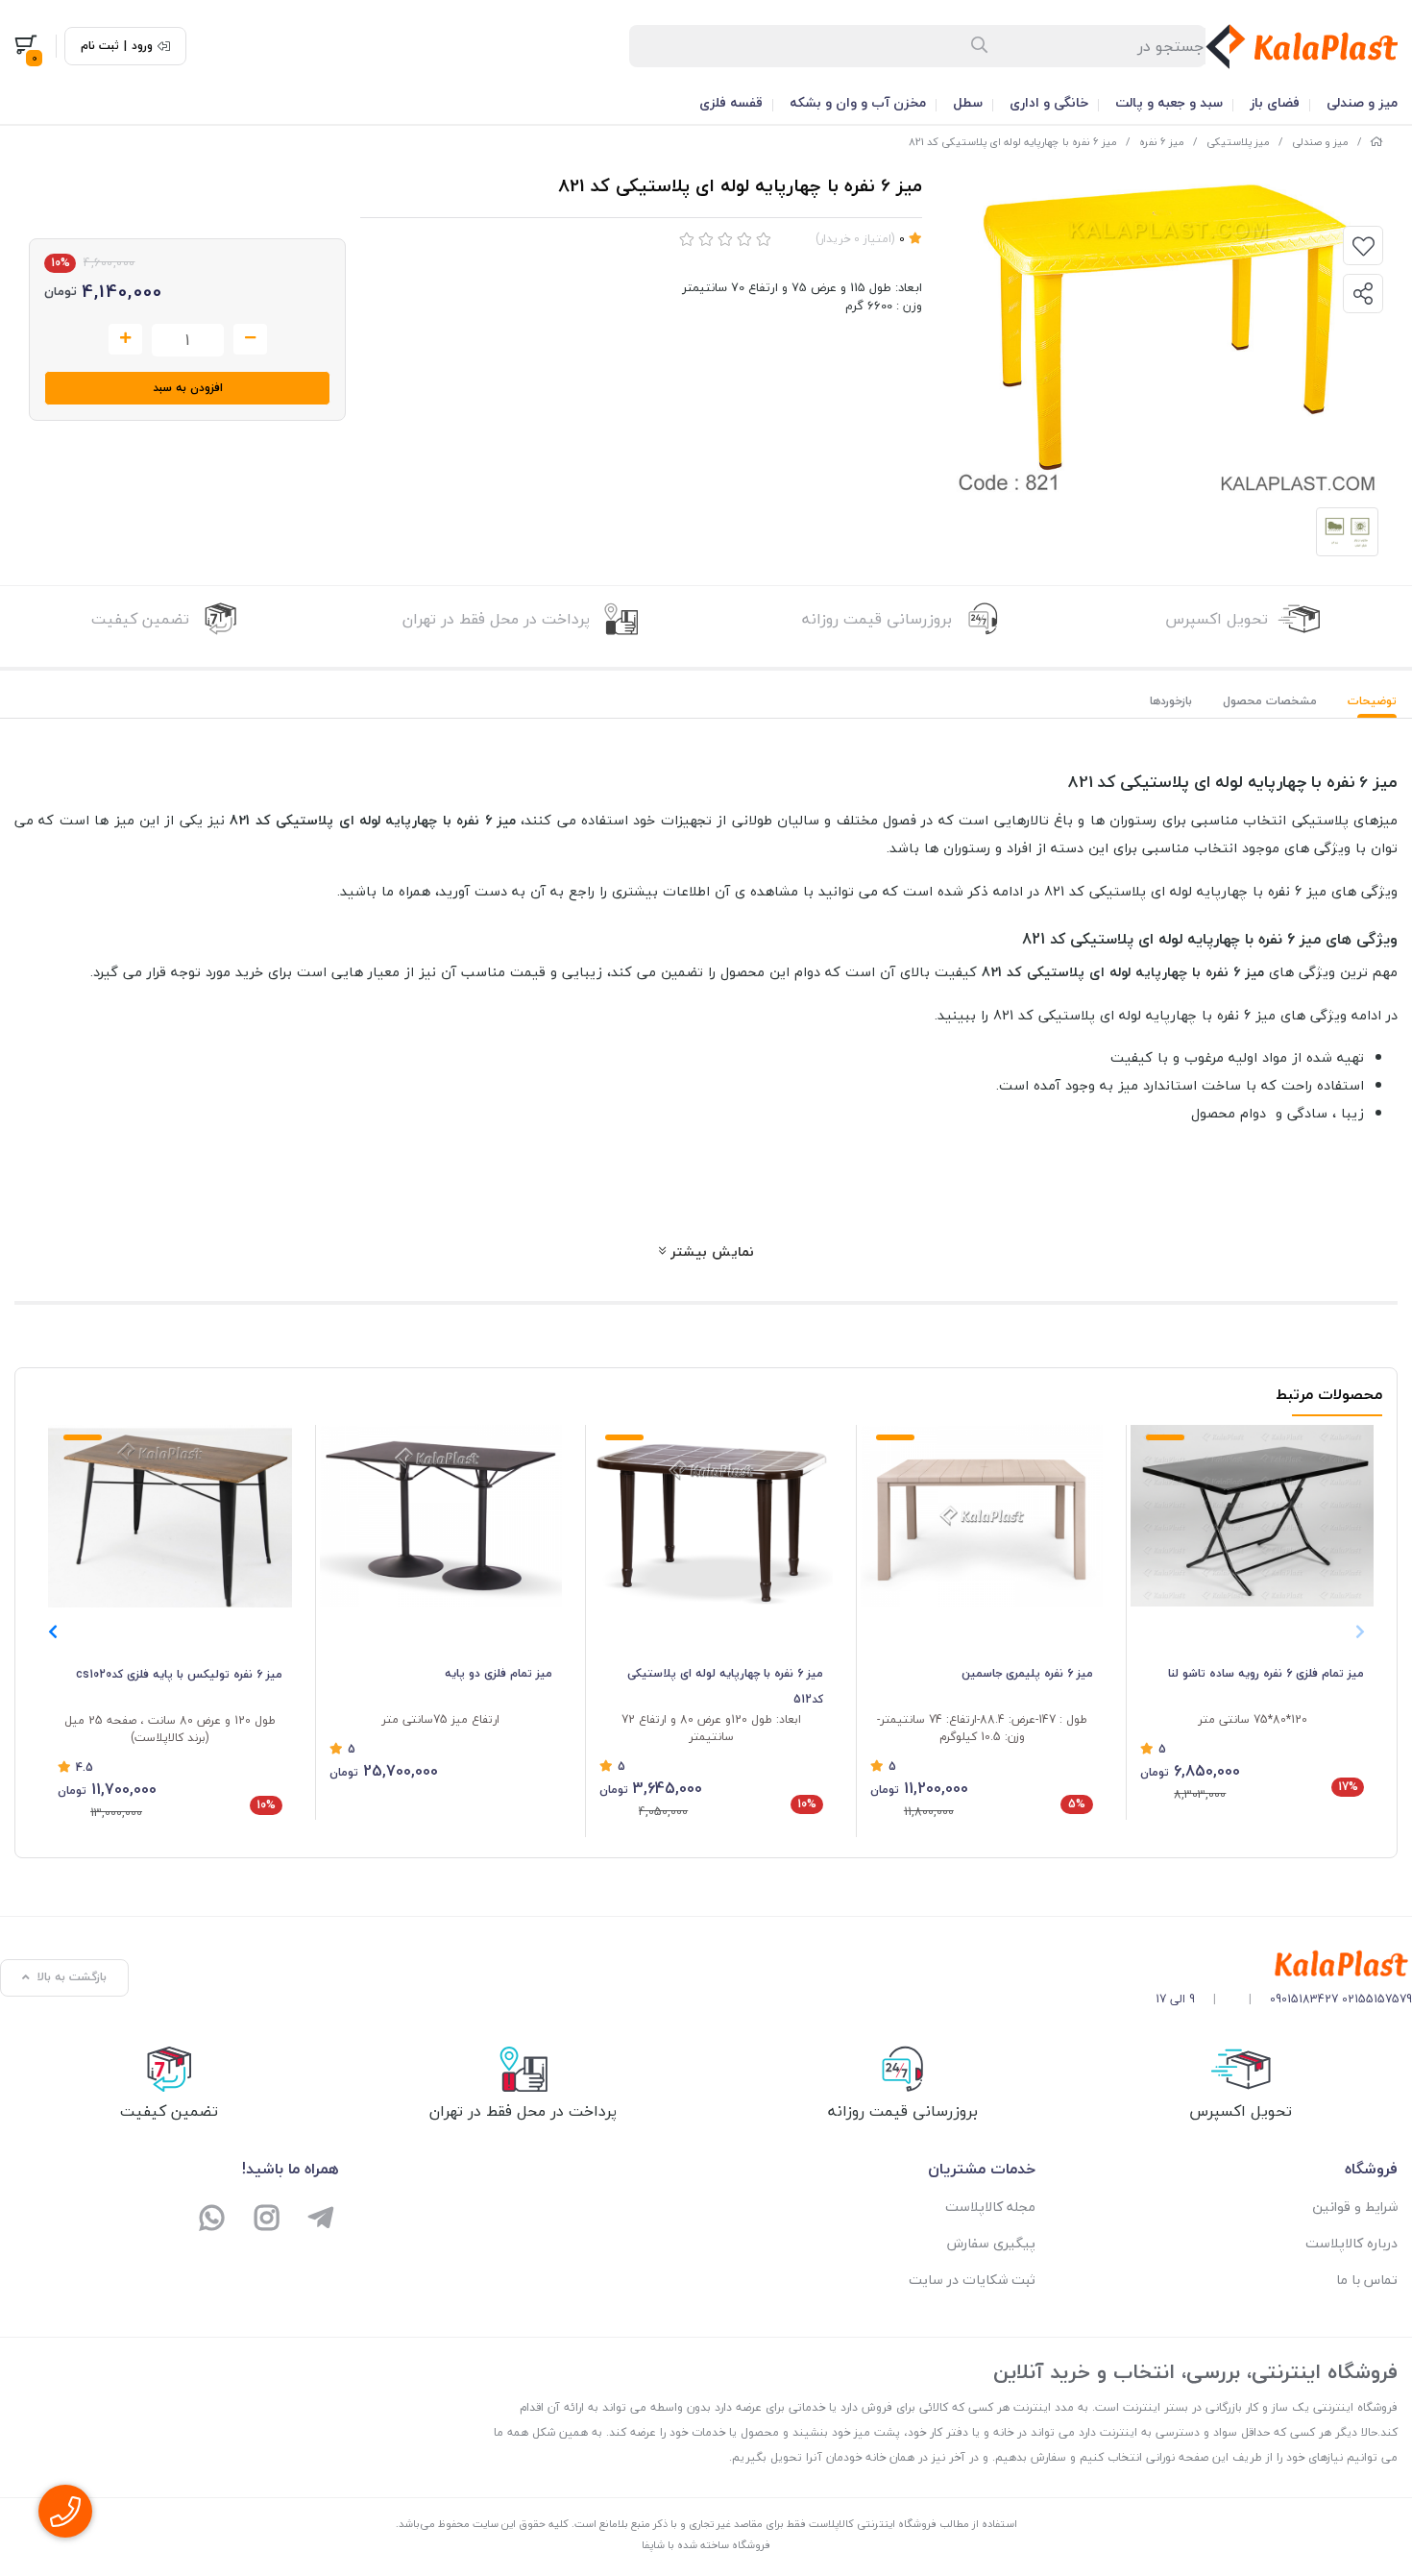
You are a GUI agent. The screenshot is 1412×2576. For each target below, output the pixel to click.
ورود (142, 46)
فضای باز (1275, 102)
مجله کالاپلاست (990, 2207)
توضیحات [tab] (1372, 701)
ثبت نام (100, 46)
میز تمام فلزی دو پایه (499, 1673)
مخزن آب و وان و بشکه (858, 102)
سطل (968, 102)
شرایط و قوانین (1355, 2207)
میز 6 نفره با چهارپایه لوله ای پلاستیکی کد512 (725, 1686)
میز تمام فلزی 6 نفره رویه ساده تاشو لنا (1266, 1673)
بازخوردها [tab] (1171, 701)
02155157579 (1377, 1999)
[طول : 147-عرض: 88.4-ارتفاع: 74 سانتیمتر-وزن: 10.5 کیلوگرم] (982, 1516)
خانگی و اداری (1049, 102)
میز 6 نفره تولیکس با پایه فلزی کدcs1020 (179, 1674)
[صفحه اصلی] (1376, 142)
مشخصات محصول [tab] (1270, 701)
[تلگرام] (321, 2220)
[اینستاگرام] (267, 2220)
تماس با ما (1367, 2280)
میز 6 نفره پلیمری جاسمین (1027, 1673)
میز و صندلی (1362, 102)
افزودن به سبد (188, 388)
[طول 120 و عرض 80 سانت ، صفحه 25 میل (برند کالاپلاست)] (170, 1516)
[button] (52, 1631)
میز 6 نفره (1162, 142)
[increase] (125, 339)
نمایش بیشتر (710, 1251)
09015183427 (1304, 1999)
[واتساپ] (213, 2220)
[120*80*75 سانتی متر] (1252, 1516)
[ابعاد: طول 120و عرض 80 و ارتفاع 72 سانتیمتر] (711, 1516)
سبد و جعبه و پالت (1169, 102)
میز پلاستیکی (1238, 142)
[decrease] (250, 339)
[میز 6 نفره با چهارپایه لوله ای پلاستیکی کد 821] (1284, 1964)
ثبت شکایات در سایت (972, 2280)
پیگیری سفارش (991, 2243)
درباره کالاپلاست (1351, 2243)
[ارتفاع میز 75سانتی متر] (441, 1516)
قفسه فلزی (731, 102)
